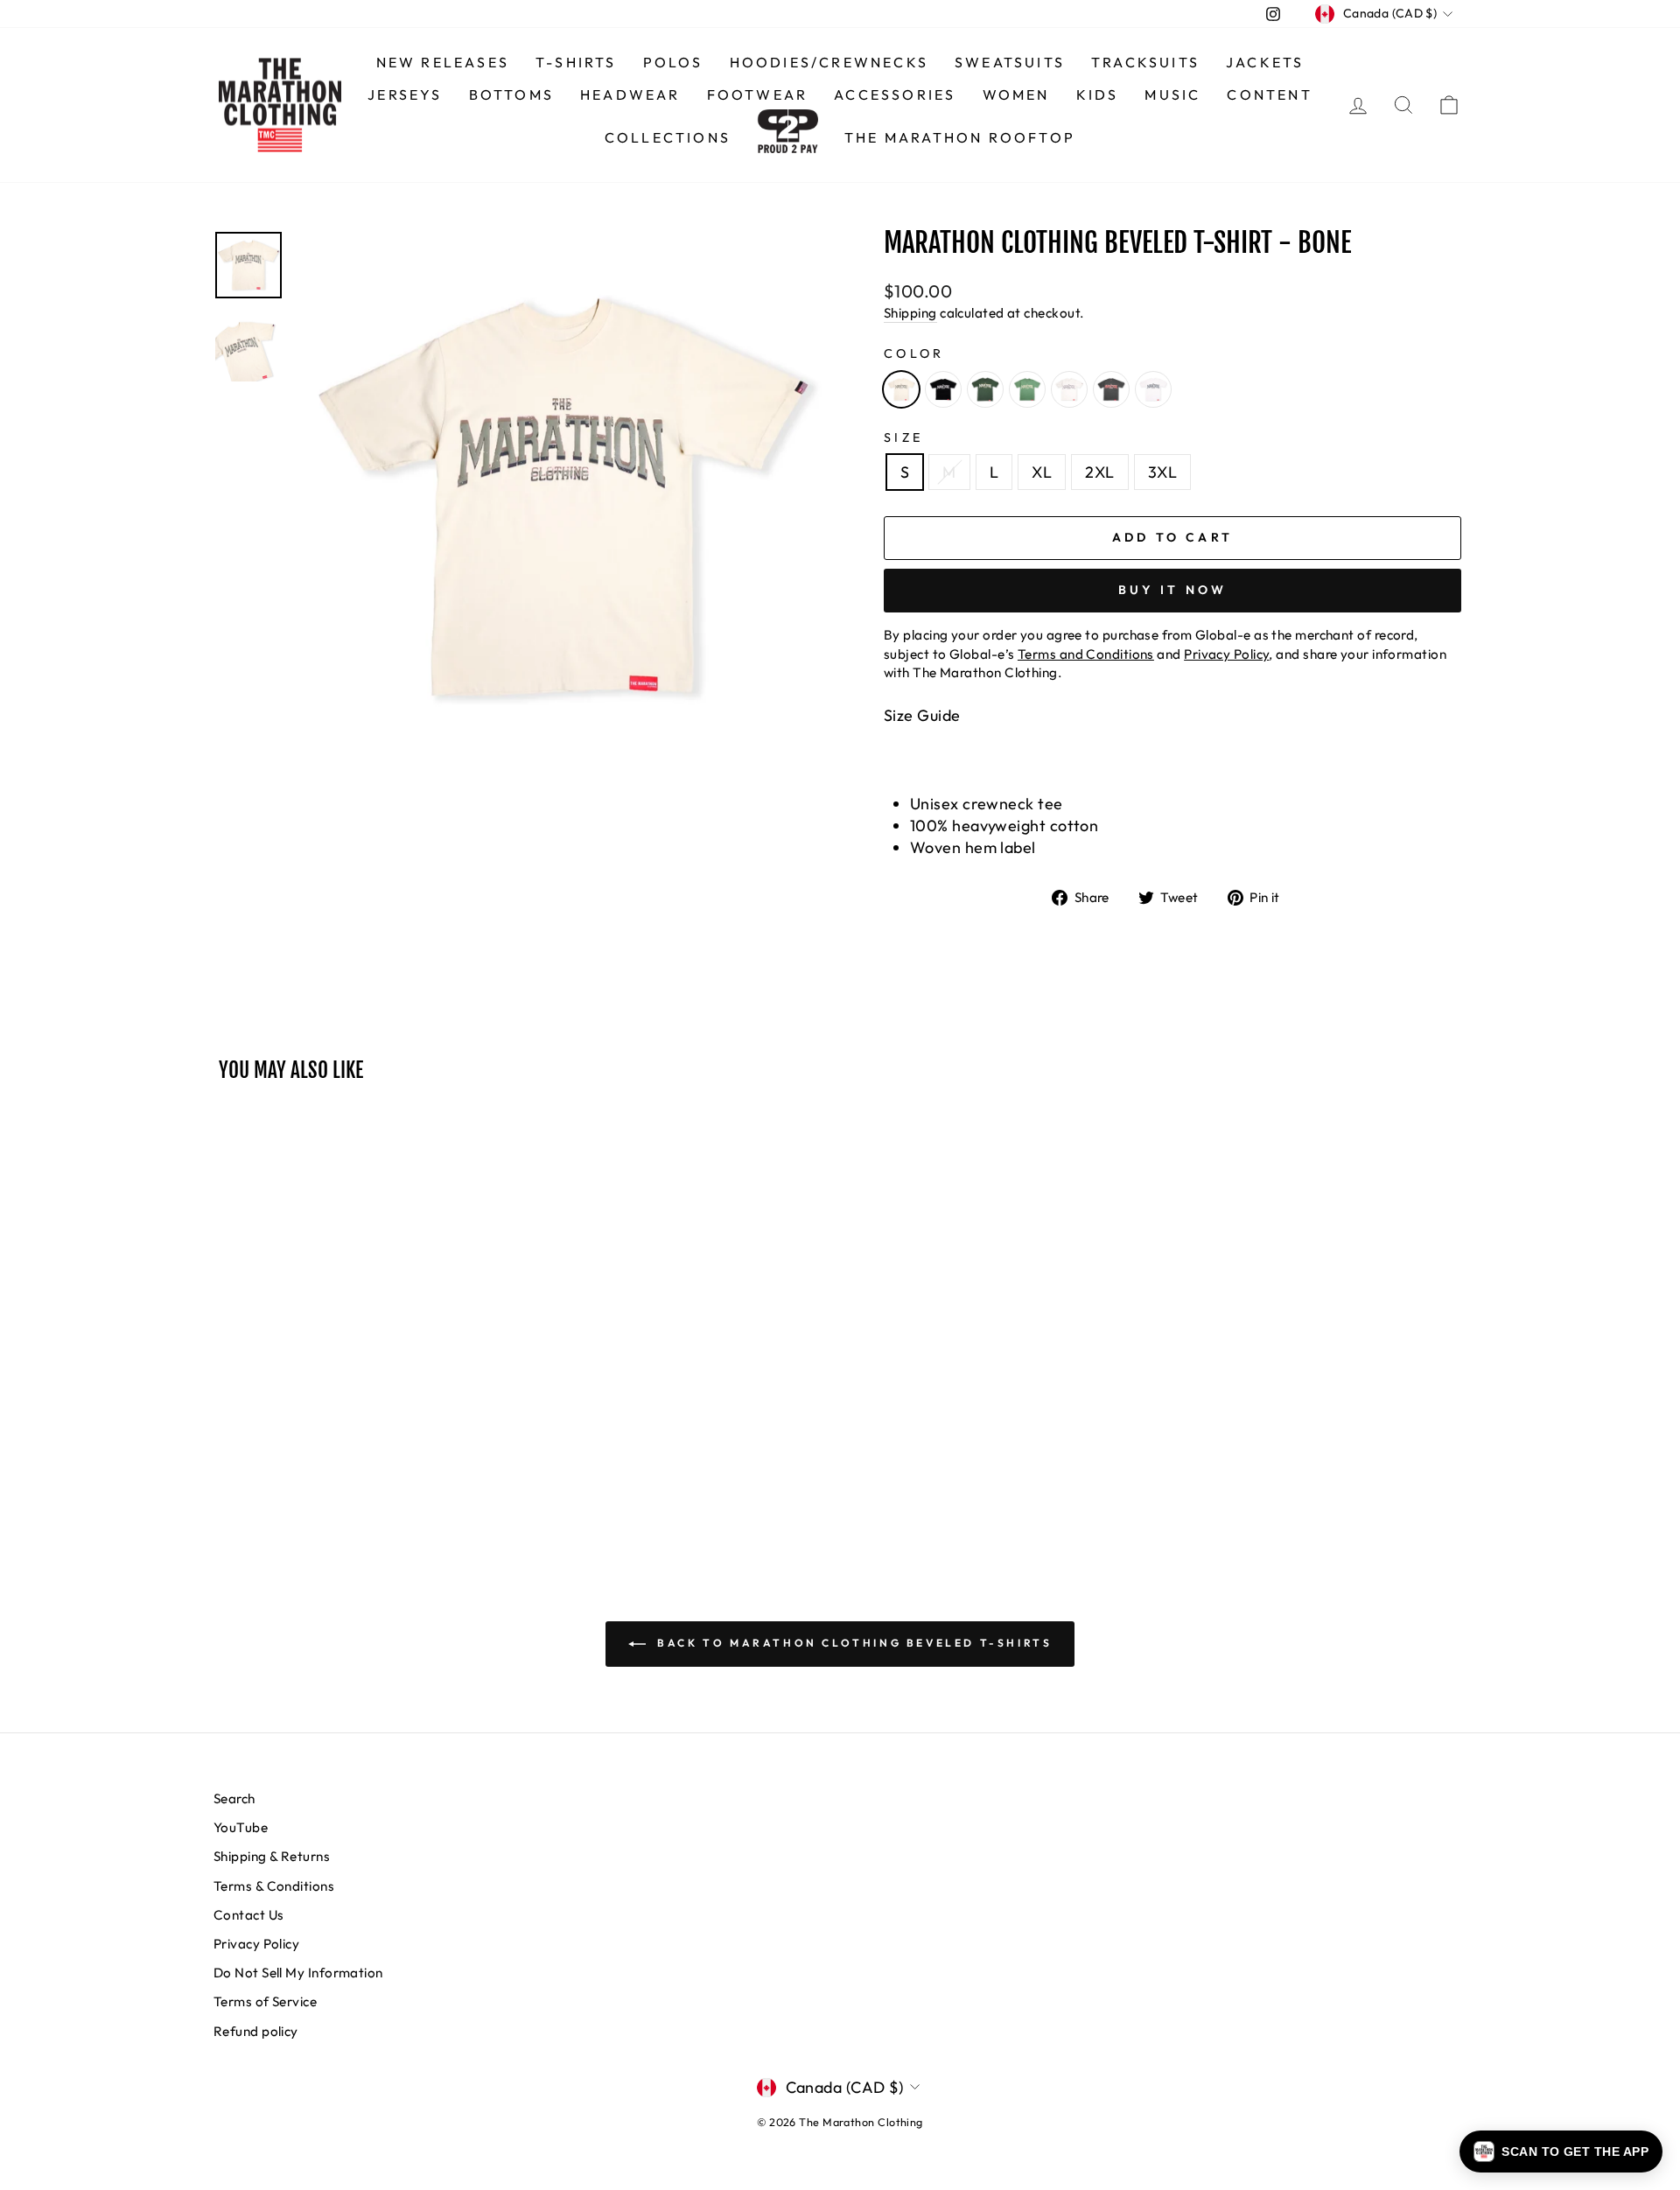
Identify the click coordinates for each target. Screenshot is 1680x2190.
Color (914, 353)
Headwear (630, 94)
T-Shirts (576, 62)
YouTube (241, 1827)
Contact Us (249, 1915)
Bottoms (511, 94)
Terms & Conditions (274, 1886)
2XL (1099, 472)
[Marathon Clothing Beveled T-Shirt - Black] (943, 389)
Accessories (895, 94)
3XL (1162, 472)
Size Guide (922, 715)
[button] (1561, 2152)
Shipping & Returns (272, 1856)
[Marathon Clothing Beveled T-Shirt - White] (1153, 389)
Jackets (1265, 62)
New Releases (443, 62)
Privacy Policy (256, 1944)
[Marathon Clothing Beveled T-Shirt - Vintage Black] (1111, 389)
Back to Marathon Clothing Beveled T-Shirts (853, 1643)
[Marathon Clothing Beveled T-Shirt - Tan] (1069, 389)
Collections (668, 137)
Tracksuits (1145, 62)
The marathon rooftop (960, 137)
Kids (1098, 94)
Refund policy (256, 2031)
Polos (673, 62)
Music (1172, 94)
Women (1016, 94)
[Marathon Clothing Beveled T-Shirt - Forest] (985, 389)
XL (1042, 472)
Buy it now (1173, 590)
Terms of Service (265, 2001)
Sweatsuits (1010, 62)
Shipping (910, 313)
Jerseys (405, 94)
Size (903, 437)
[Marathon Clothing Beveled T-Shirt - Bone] (901, 389)
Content (1269, 94)
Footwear (758, 94)
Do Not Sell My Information (298, 1973)
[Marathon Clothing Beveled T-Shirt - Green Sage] (1027, 389)
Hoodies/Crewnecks (829, 62)
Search (234, 1798)
